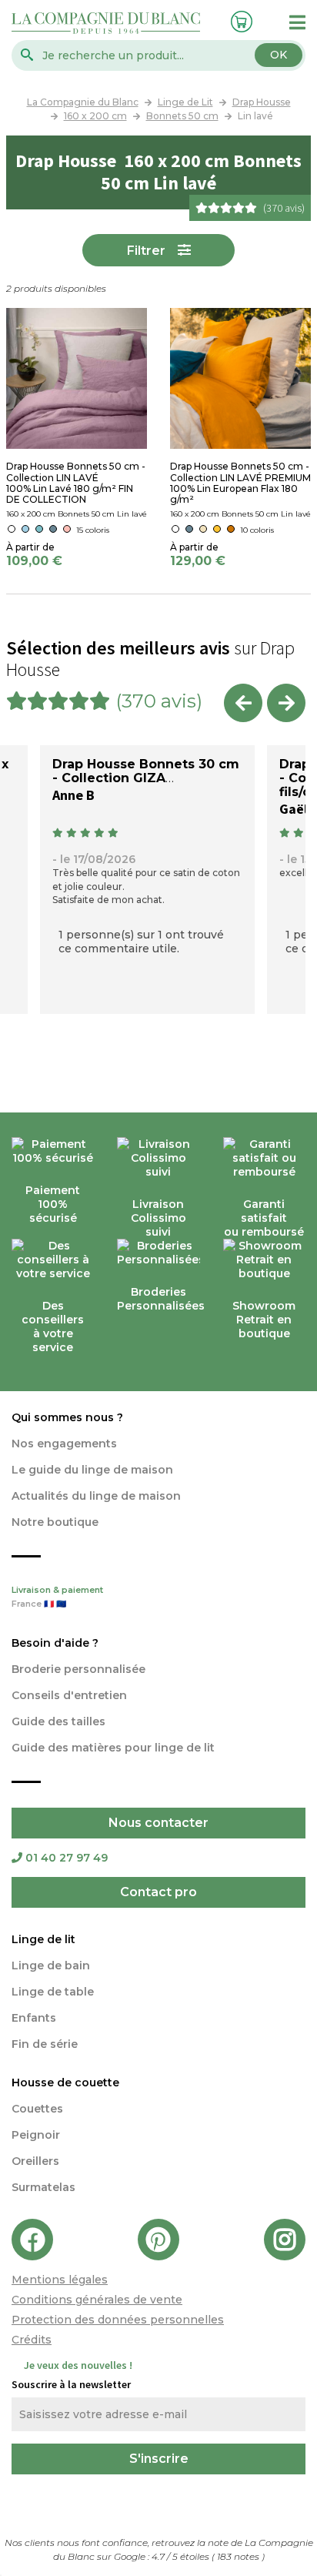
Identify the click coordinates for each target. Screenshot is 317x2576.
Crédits (32, 2340)
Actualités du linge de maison (96, 1496)
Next (286, 703)
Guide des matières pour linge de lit (113, 1748)
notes (239, 2556)
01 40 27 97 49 (67, 1858)
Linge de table (53, 1992)
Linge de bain (51, 1965)
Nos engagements (64, 1444)
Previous (243, 703)
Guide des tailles (58, 1721)
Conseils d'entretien (69, 1695)
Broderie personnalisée (78, 1669)
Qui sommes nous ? (67, 1417)
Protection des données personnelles (118, 2320)
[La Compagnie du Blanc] (106, 22)
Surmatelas (43, 2187)
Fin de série (45, 2044)
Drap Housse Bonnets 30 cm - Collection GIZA (146, 771)
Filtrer (146, 251)
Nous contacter (158, 1823)
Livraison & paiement (57, 1597)
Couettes (37, 2109)
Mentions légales (60, 2280)
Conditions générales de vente (97, 2300)
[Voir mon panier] (238, 20)
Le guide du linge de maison (92, 1470)
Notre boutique (55, 1522)
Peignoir (36, 2135)
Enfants (34, 2018)
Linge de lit (43, 1939)
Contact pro (158, 1892)
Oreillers (35, 2161)
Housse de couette (65, 2083)
